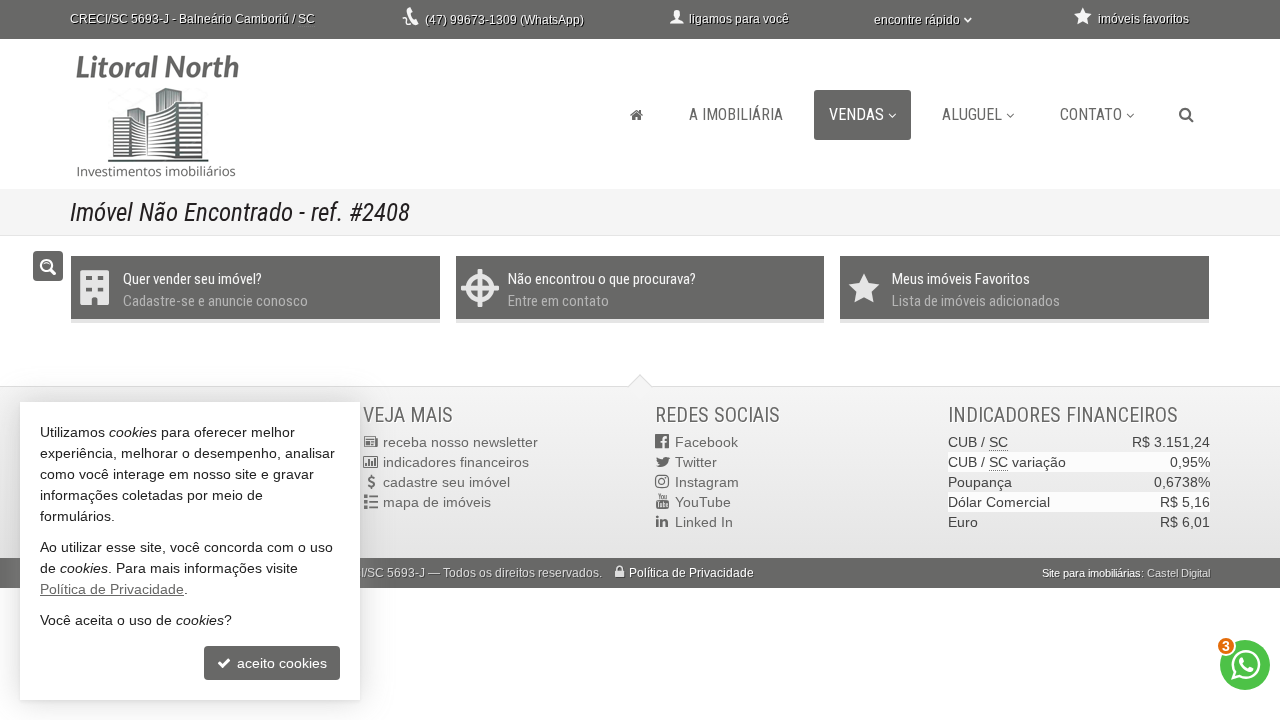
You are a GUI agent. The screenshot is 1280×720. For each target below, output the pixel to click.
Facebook (706, 442)
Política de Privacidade (691, 573)
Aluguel (972, 114)
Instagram (707, 482)
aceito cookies (280, 663)
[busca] (1186, 115)
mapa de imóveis (437, 502)
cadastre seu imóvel (446, 482)
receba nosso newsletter (460, 442)
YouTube (703, 502)
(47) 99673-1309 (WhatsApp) (504, 20)
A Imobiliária (736, 114)
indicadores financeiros (456, 462)
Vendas (856, 114)
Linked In (704, 522)
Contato (1091, 114)
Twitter (696, 462)
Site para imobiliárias (1091, 573)
